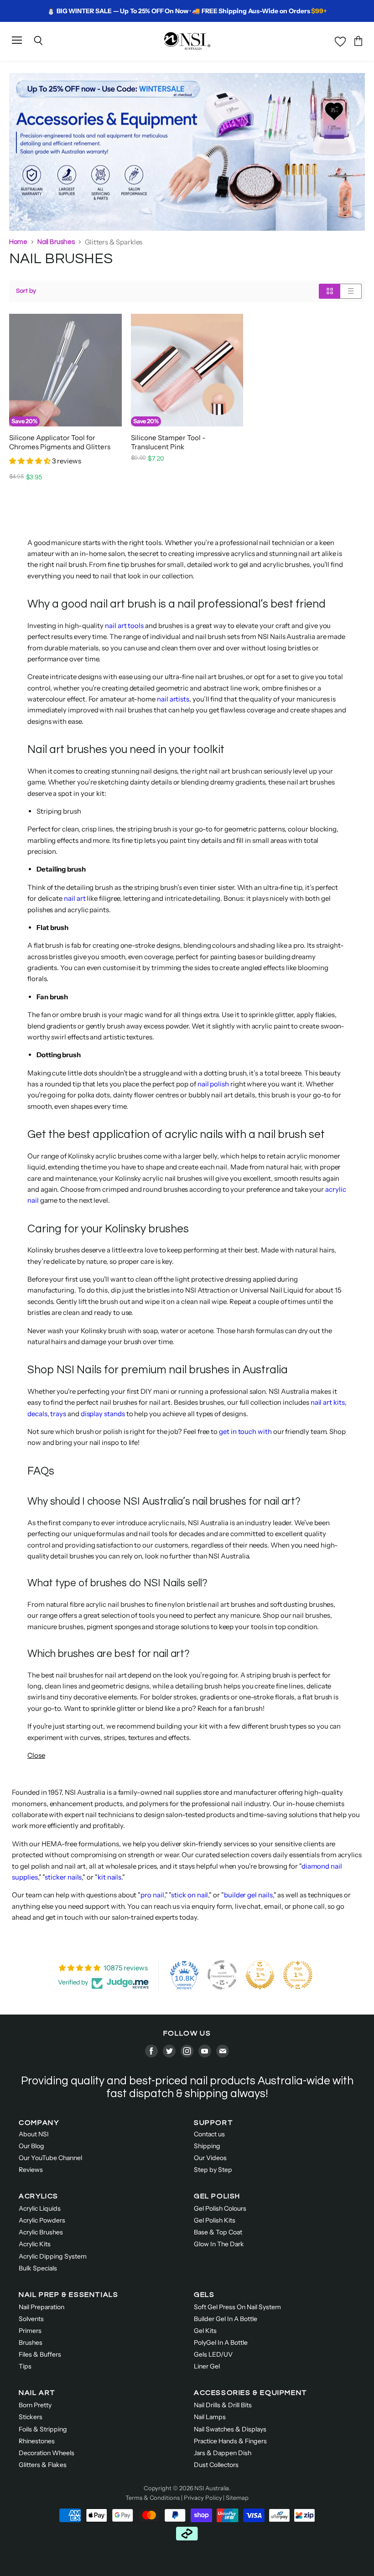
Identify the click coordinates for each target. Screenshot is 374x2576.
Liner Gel (207, 2366)
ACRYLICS (39, 2196)
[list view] (351, 291)
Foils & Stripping (43, 2429)
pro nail (152, 1895)
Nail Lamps (210, 2417)
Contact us (209, 2134)
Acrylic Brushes (41, 2232)
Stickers (31, 2417)
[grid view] (330, 291)
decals (37, 1414)
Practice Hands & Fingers (230, 2441)
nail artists (173, 699)
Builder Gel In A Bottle (226, 2319)
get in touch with (245, 1431)
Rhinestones (37, 2441)
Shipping (207, 2146)
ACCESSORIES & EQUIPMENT (251, 2393)
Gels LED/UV (213, 2354)
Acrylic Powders (42, 2220)
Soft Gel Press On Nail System (237, 2307)
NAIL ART (37, 2393)
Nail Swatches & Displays (230, 2429)
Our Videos (210, 2158)
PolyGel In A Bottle (221, 2342)
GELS (204, 2295)
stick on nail (190, 1895)
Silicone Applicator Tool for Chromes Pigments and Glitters (60, 442)
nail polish (213, 1084)
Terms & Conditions (153, 2498)
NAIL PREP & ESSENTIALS (68, 2295)
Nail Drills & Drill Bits (223, 2405)
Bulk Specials (38, 2268)
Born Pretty (35, 2405)
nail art (75, 898)
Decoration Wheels (47, 2453)
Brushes (31, 2342)
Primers (30, 2331)
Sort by (26, 291)
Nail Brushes (56, 242)
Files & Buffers (40, 2354)
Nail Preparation (42, 2307)
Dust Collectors (216, 2465)
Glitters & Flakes (43, 2465)
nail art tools (124, 626)
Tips (25, 2366)
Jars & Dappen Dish (223, 2453)
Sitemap (237, 2498)
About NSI (34, 2134)
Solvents (31, 2319)
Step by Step (213, 2170)
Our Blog (31, 2146)
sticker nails (63, 1877)
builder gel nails (248, 1895)
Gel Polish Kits (215, 2220)
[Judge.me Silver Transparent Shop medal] (222, 1975)
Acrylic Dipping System (53, 2256)
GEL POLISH (217, 2196)
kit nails (109, 1877)
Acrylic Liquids (40, 2208)
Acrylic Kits (35, 2244)
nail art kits (328, 1402)
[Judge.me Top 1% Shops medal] (260, 1975)
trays (58, 1414)
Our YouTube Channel (50, 2158)
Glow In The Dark (219, 2244)
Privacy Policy (203, 2498)
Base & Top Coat (218, 2232)
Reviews (31, 2170)
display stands (103, 1414)
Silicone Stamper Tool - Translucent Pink (168, 442)
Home (18, 242)
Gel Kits (205, 2331)
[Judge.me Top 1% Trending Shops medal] (298, 1975)
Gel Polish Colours (220, 2208)
